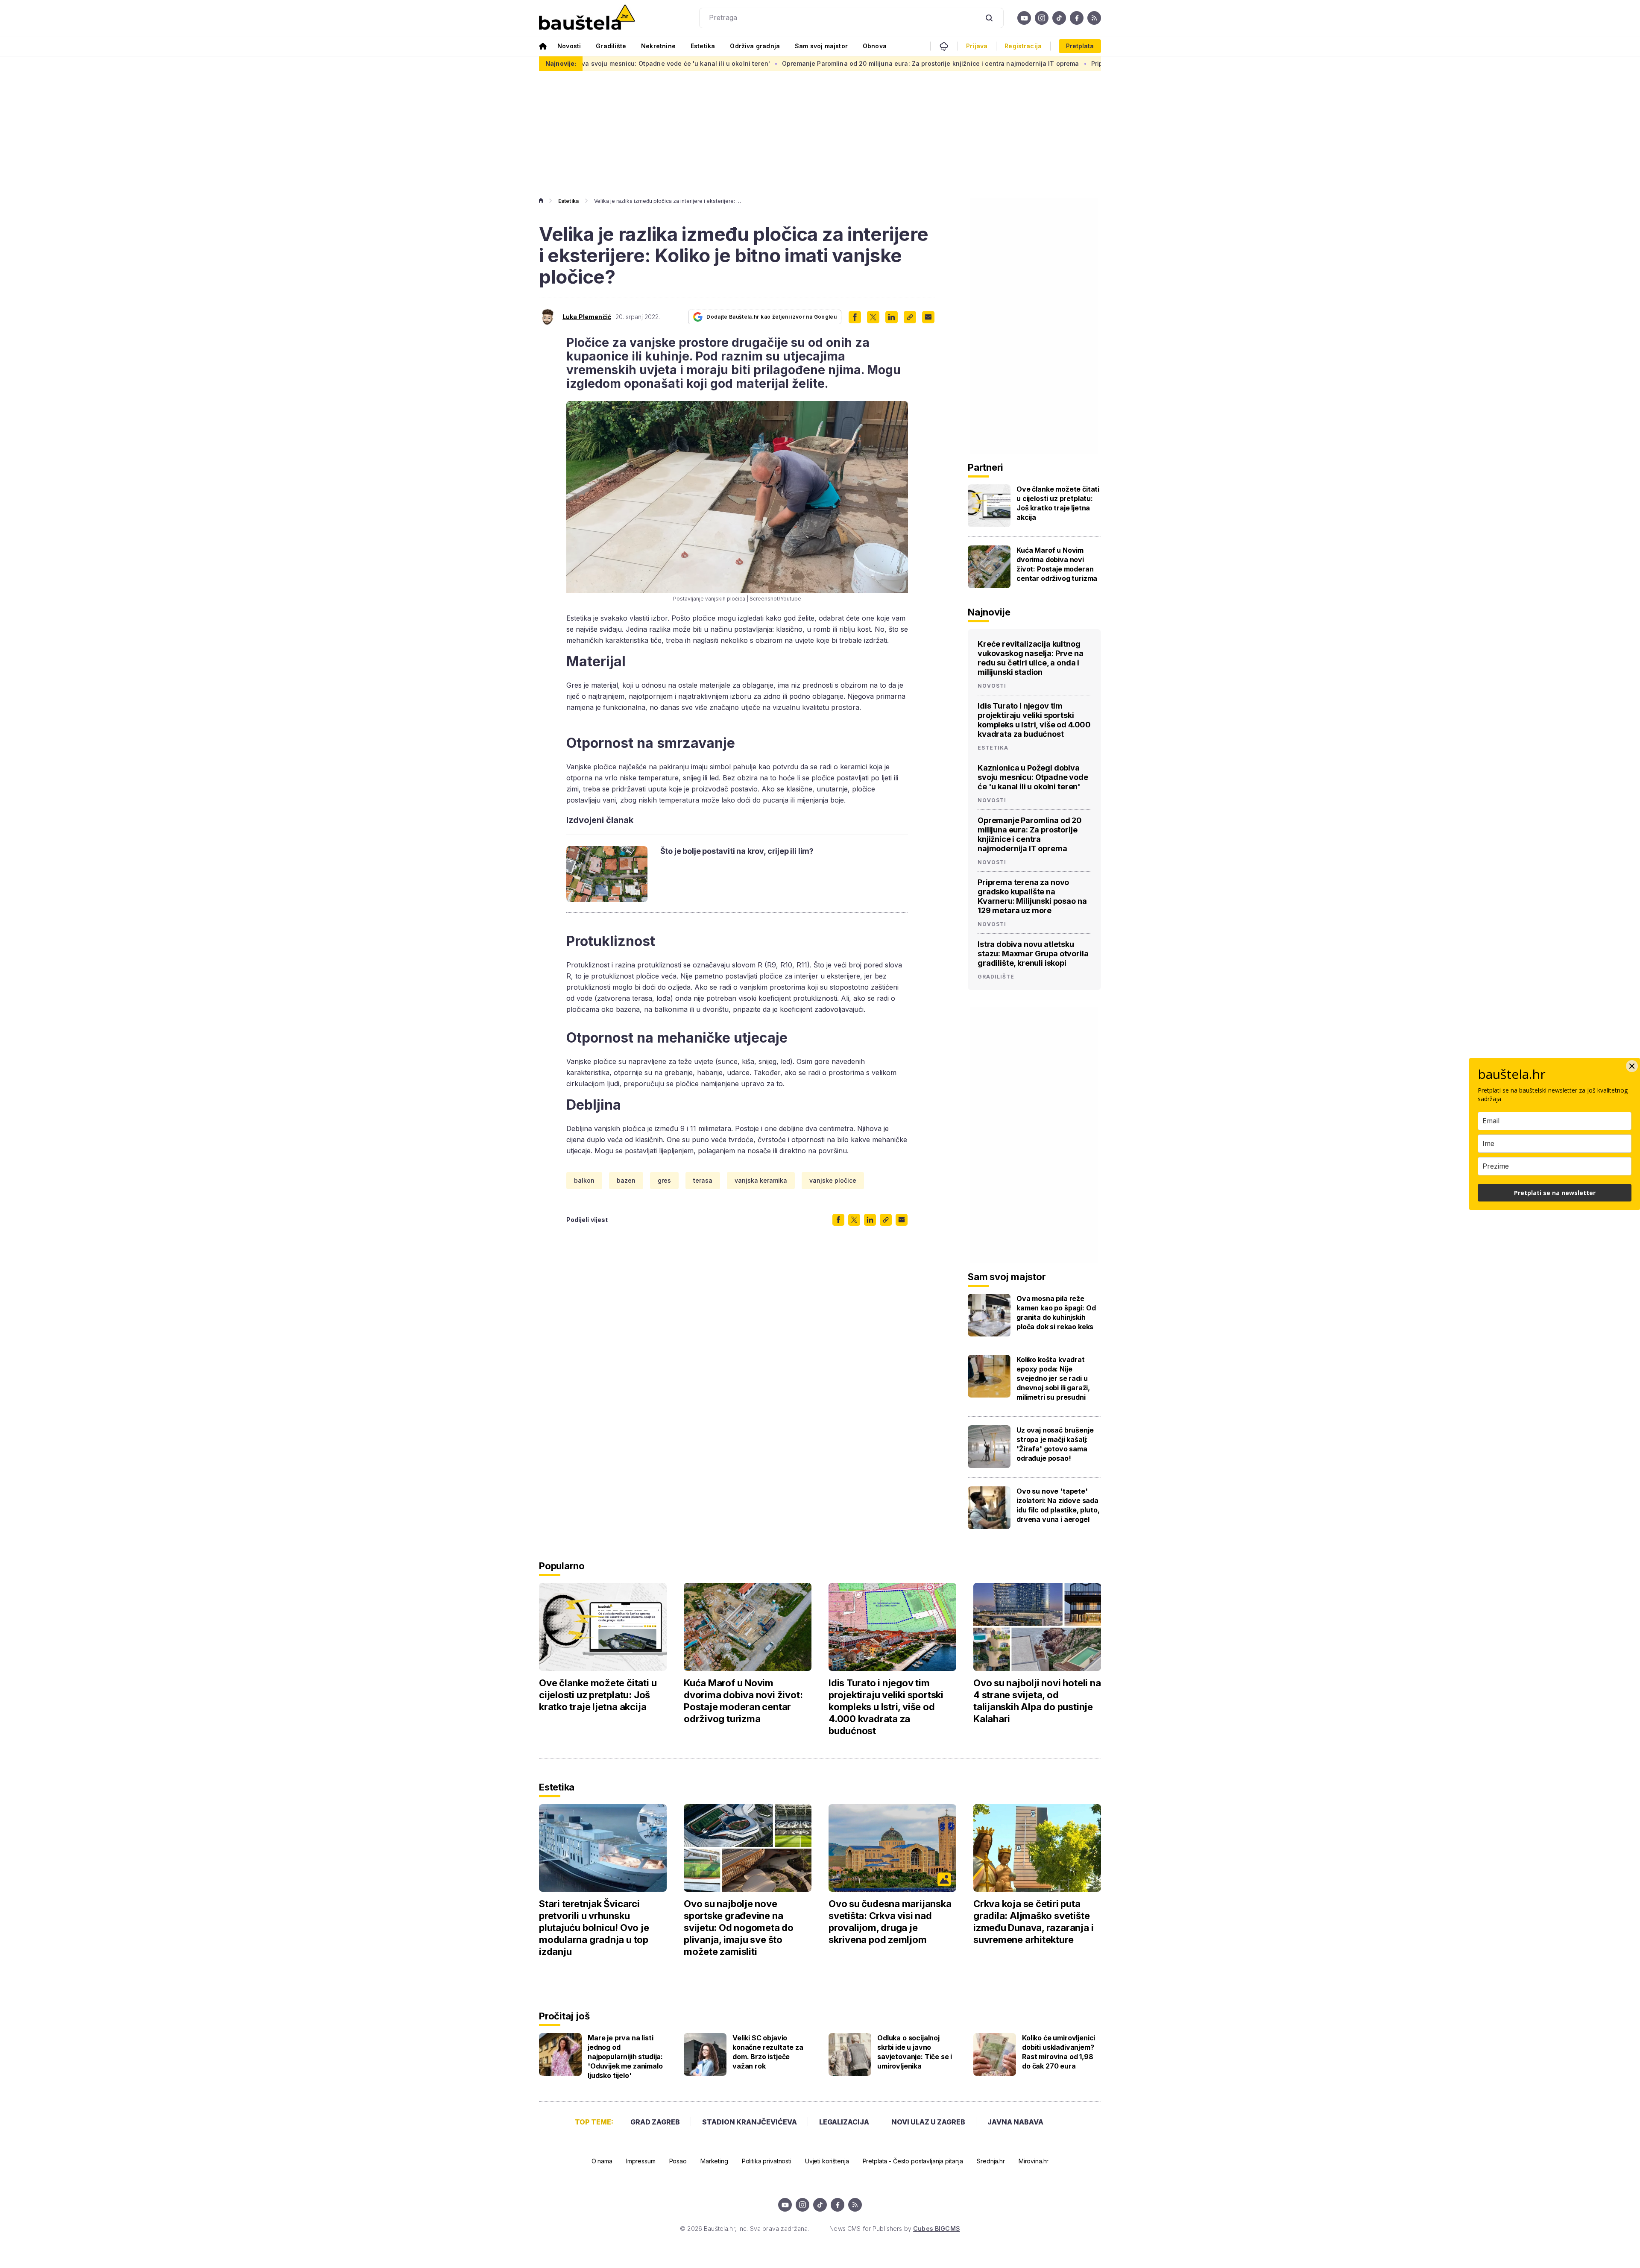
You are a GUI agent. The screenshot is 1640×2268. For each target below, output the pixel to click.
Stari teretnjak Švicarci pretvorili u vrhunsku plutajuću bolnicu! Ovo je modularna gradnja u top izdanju (594, 1928)
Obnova (875, 46)
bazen (626, 1180)
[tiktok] (1059, 18)
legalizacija (844, 2122)
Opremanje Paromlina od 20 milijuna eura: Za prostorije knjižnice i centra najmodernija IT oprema (784, 63)
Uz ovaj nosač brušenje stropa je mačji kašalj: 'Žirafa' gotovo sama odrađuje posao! (1055, 1444)
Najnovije (989, 612)
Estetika (703, 46)
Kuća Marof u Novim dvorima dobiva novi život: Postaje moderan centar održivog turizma (1057, 564)
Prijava (977, 46)
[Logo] (587, 18)
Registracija (1023, 46)
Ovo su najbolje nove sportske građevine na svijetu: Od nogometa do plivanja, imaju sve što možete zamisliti (739, 1928)
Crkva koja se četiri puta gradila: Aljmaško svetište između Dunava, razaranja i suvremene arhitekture (1033, 1922)
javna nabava (1015, 2122)
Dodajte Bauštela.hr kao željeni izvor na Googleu (772, 317)
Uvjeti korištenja (827, 2161)
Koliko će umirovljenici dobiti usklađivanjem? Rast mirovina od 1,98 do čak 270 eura (1059, 2052)
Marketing (714, 2161)
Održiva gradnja (755, 46)
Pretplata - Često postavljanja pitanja (913, 2161)
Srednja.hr (991, 2161)
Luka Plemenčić (587, 317)
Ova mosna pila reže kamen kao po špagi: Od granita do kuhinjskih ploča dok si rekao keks (1056, 1313)
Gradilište (611, 46)
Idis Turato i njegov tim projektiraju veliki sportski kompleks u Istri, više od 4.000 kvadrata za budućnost (1034, 720)
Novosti (569, 46)
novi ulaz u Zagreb (928, 2122)
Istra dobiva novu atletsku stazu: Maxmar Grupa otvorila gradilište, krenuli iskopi (1033, 954)
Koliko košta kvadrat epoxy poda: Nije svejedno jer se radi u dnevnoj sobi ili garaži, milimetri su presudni (1053, 1378)
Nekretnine (658, 46)
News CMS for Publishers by (895, 2228)
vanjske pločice (833, 1180)
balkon (584, 1180)
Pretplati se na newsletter (1555, 1193)
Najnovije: (561, 63)
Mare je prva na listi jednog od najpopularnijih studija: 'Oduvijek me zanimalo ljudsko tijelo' (625, 2057)
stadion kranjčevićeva (750, 2122)
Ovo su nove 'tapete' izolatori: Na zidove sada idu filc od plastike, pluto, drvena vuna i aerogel (1058, 1505)
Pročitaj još (564, 2016)
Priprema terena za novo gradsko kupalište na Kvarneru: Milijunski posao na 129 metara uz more (1091, 63)
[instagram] (1042, 18)
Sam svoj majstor (821, 46)
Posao (678, 2161)
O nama (602, 2161)
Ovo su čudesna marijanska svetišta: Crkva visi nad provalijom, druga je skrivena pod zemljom (890, 1922)
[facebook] (1077, 18)
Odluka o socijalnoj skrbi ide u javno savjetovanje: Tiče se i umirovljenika (915, 2052)
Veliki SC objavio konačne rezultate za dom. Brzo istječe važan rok (768, 2052)
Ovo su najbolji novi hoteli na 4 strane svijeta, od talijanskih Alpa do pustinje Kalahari (1037, 1701)
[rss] (1094, 18)
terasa (703, 1180)
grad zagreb (655, 2122)
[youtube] (1024, 18)
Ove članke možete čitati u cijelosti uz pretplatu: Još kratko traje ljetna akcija (1058, 503)
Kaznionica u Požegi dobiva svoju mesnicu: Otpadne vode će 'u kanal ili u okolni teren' (1033, 777)
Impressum (641, 2161)
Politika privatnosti (767, 2161)
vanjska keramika (761, 1180)
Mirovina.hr (1034, 2161)
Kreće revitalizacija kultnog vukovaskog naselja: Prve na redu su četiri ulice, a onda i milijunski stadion (1031, 658)
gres (664, 1180)
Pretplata (1080, 46)
